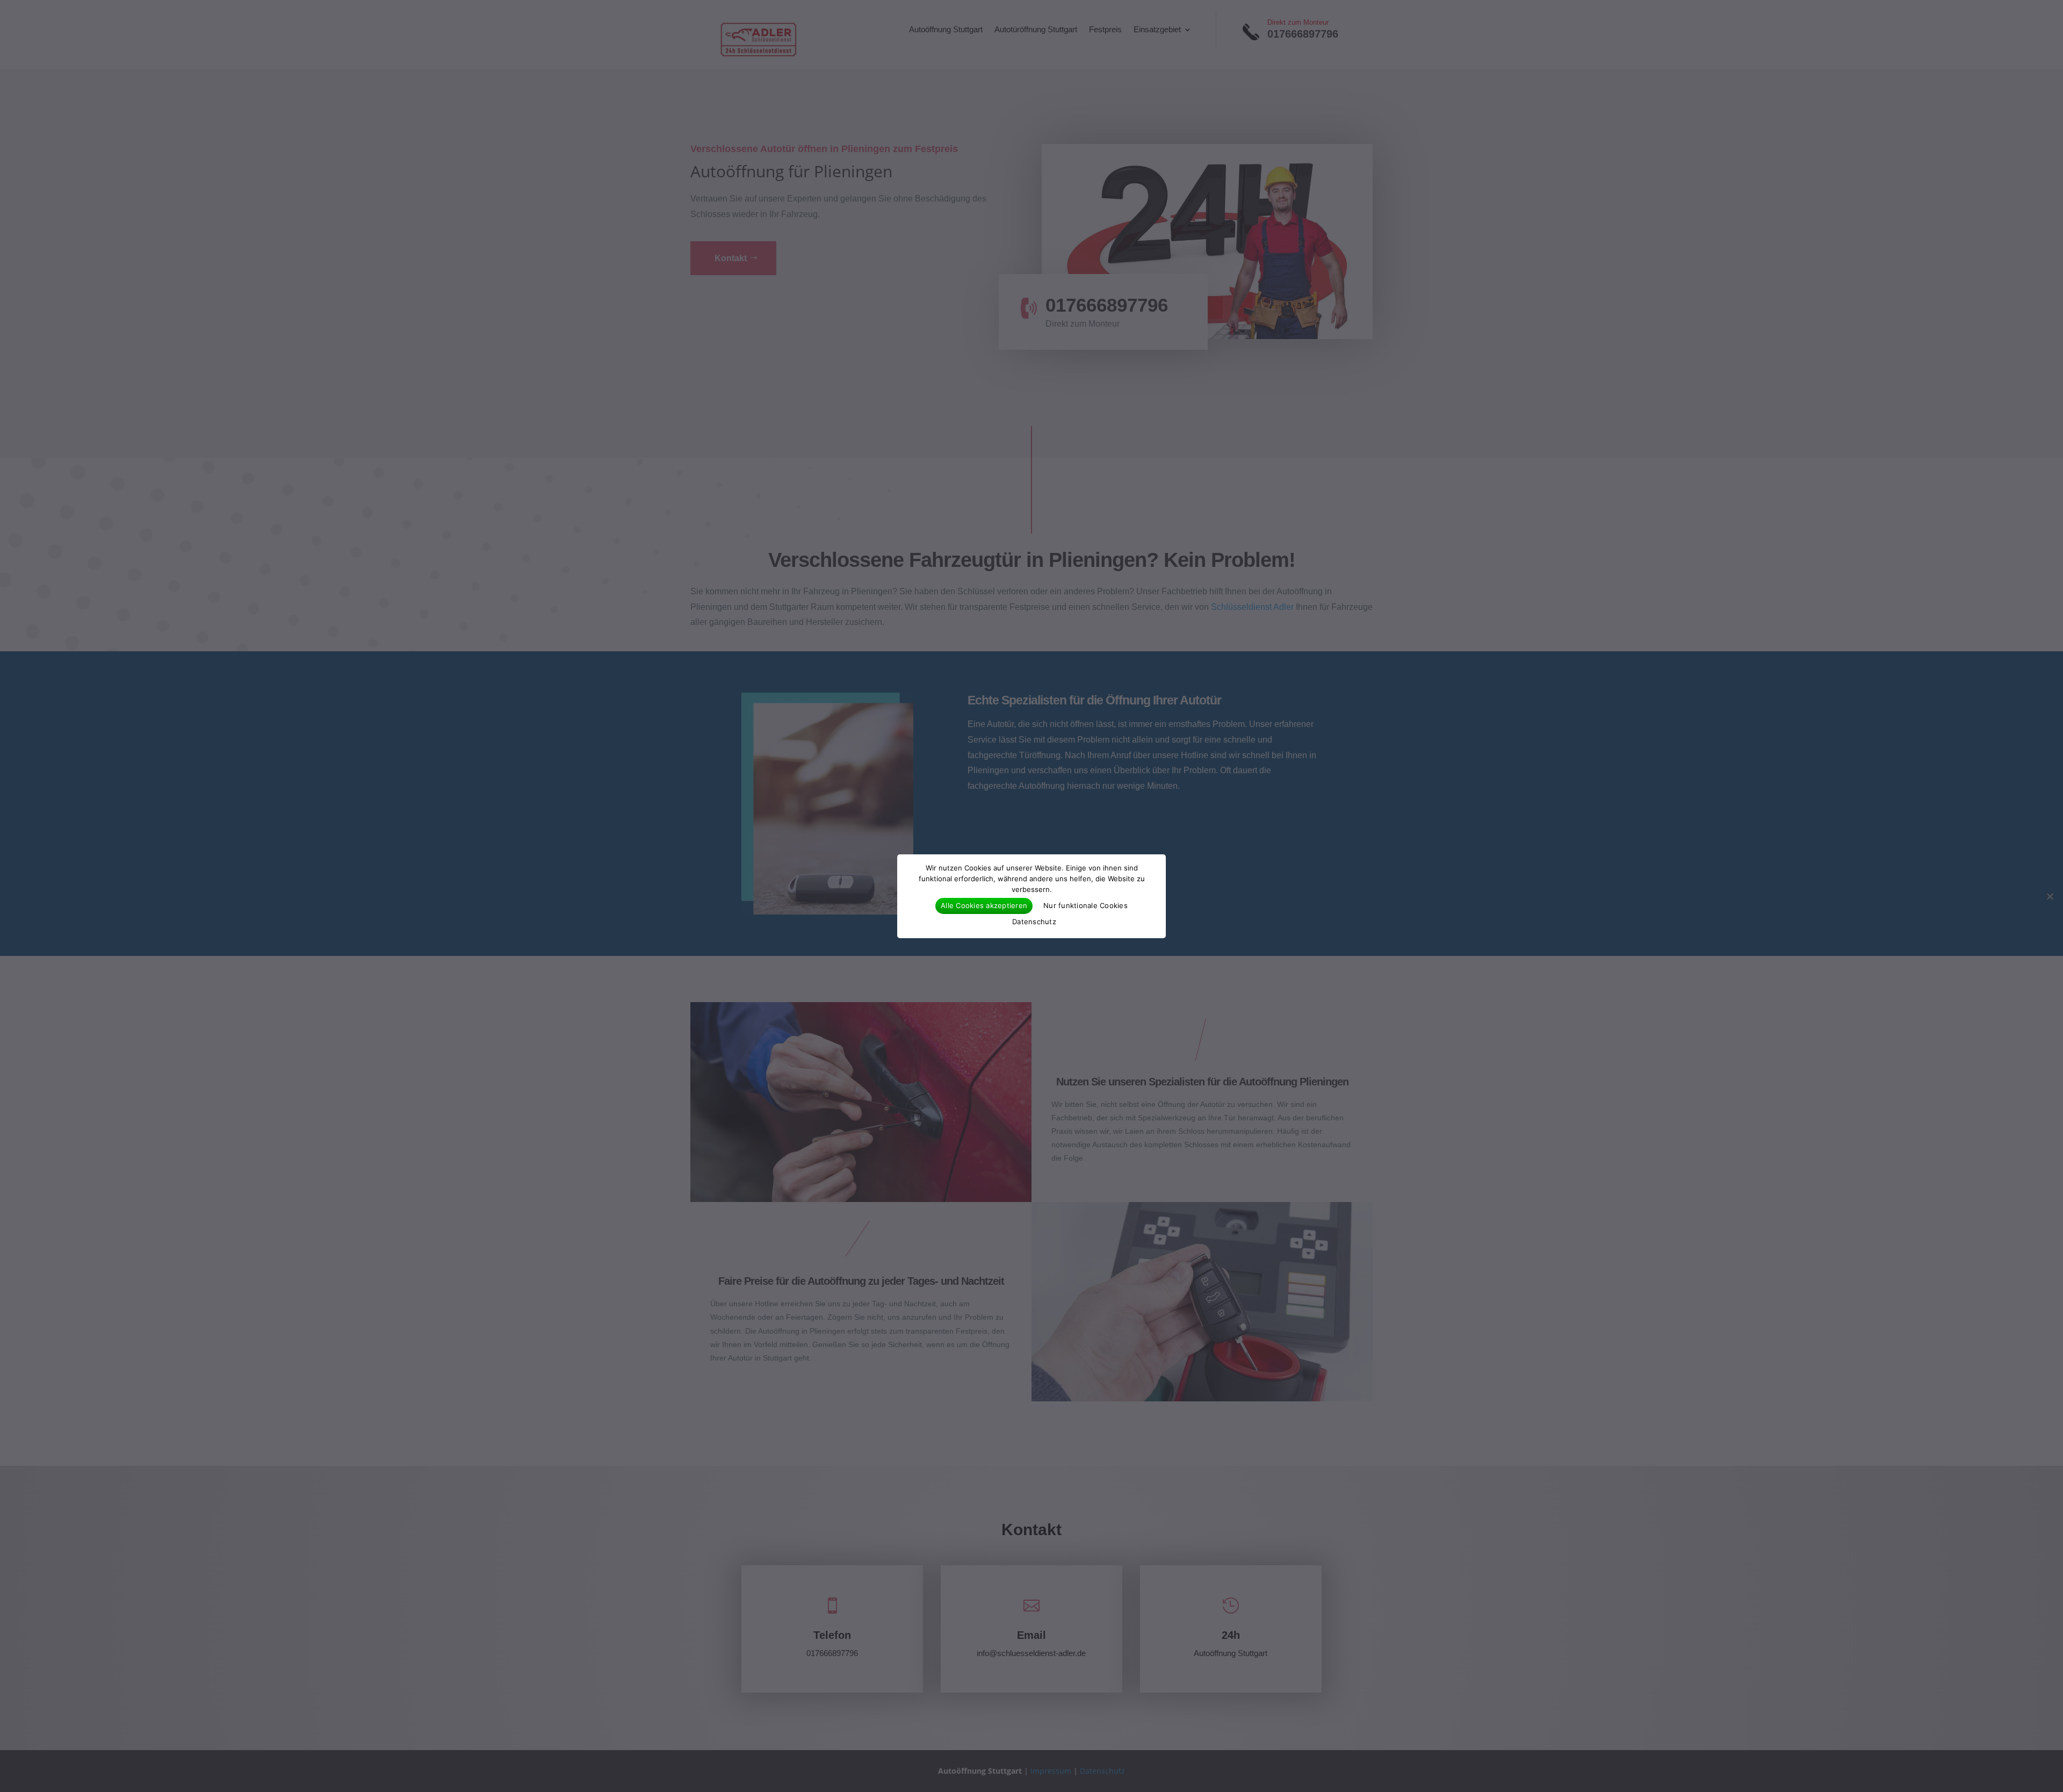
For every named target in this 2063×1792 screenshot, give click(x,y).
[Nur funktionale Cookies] (2050, 896)
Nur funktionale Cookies (1085, 905)
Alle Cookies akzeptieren (984, 905)
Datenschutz (1034, 922)
